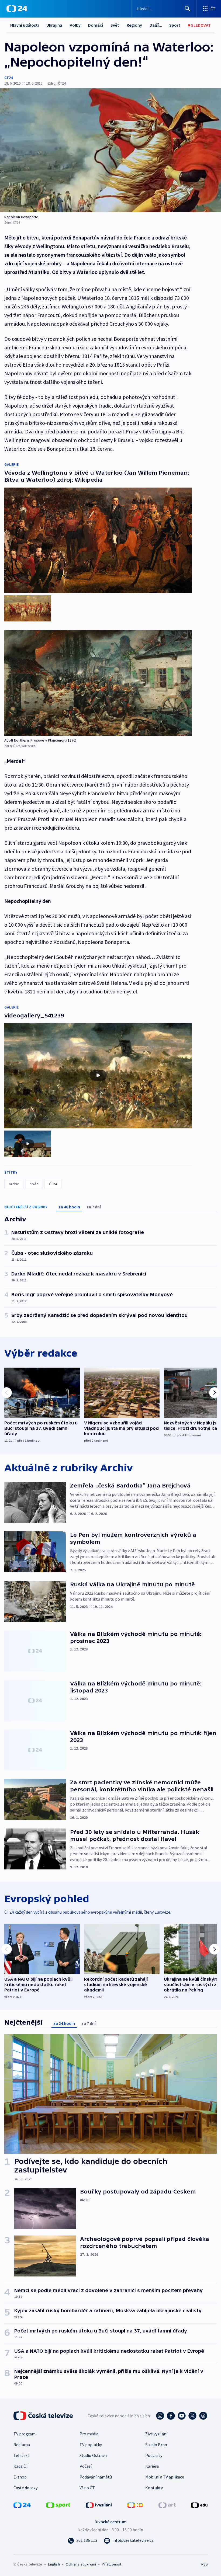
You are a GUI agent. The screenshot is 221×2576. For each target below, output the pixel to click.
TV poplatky (91, 2445)
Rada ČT (21, 2466)
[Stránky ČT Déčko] (135, 2505)
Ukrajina (54, 25)
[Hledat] (188, 9)
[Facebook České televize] (171, 2416)
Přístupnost (112, 2564)
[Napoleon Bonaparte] (110, 150)
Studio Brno (156, 2445)
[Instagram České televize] (160, 2416)
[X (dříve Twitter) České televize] (192, 2416)
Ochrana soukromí (81, 2564)
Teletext (21, 2455)
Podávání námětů (96, 2477)
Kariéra (152, 2466)
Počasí (86, 2466)
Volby (75, 25)
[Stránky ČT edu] (199, 2505)
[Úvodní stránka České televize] (44, 2416)
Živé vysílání (156, 2434)
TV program (25, 2434)
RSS (204, 2564)
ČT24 (8, 78)
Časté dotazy (25, 2488)
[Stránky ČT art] (167, 2505)
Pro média (89, 2434)
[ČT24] (17, 9)
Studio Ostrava (93, 2455)
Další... (156, 25)
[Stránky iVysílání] (99, 2505)
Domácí (96, 25)
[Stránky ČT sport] (58, 2505)
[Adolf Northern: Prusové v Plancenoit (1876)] (98, 683)
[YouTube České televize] (182, 2416)
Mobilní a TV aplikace (165, 2477)
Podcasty (154, 2455)
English (54, 2564)
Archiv (14, 1184)
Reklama (22, 2445)
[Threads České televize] (203, 2416)
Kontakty (154, 2488)
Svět (115, 25)
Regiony (134, 25)
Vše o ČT (87, 2488)
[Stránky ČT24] (22, 2505)
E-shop (20, 2477)
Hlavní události (25, 25)
